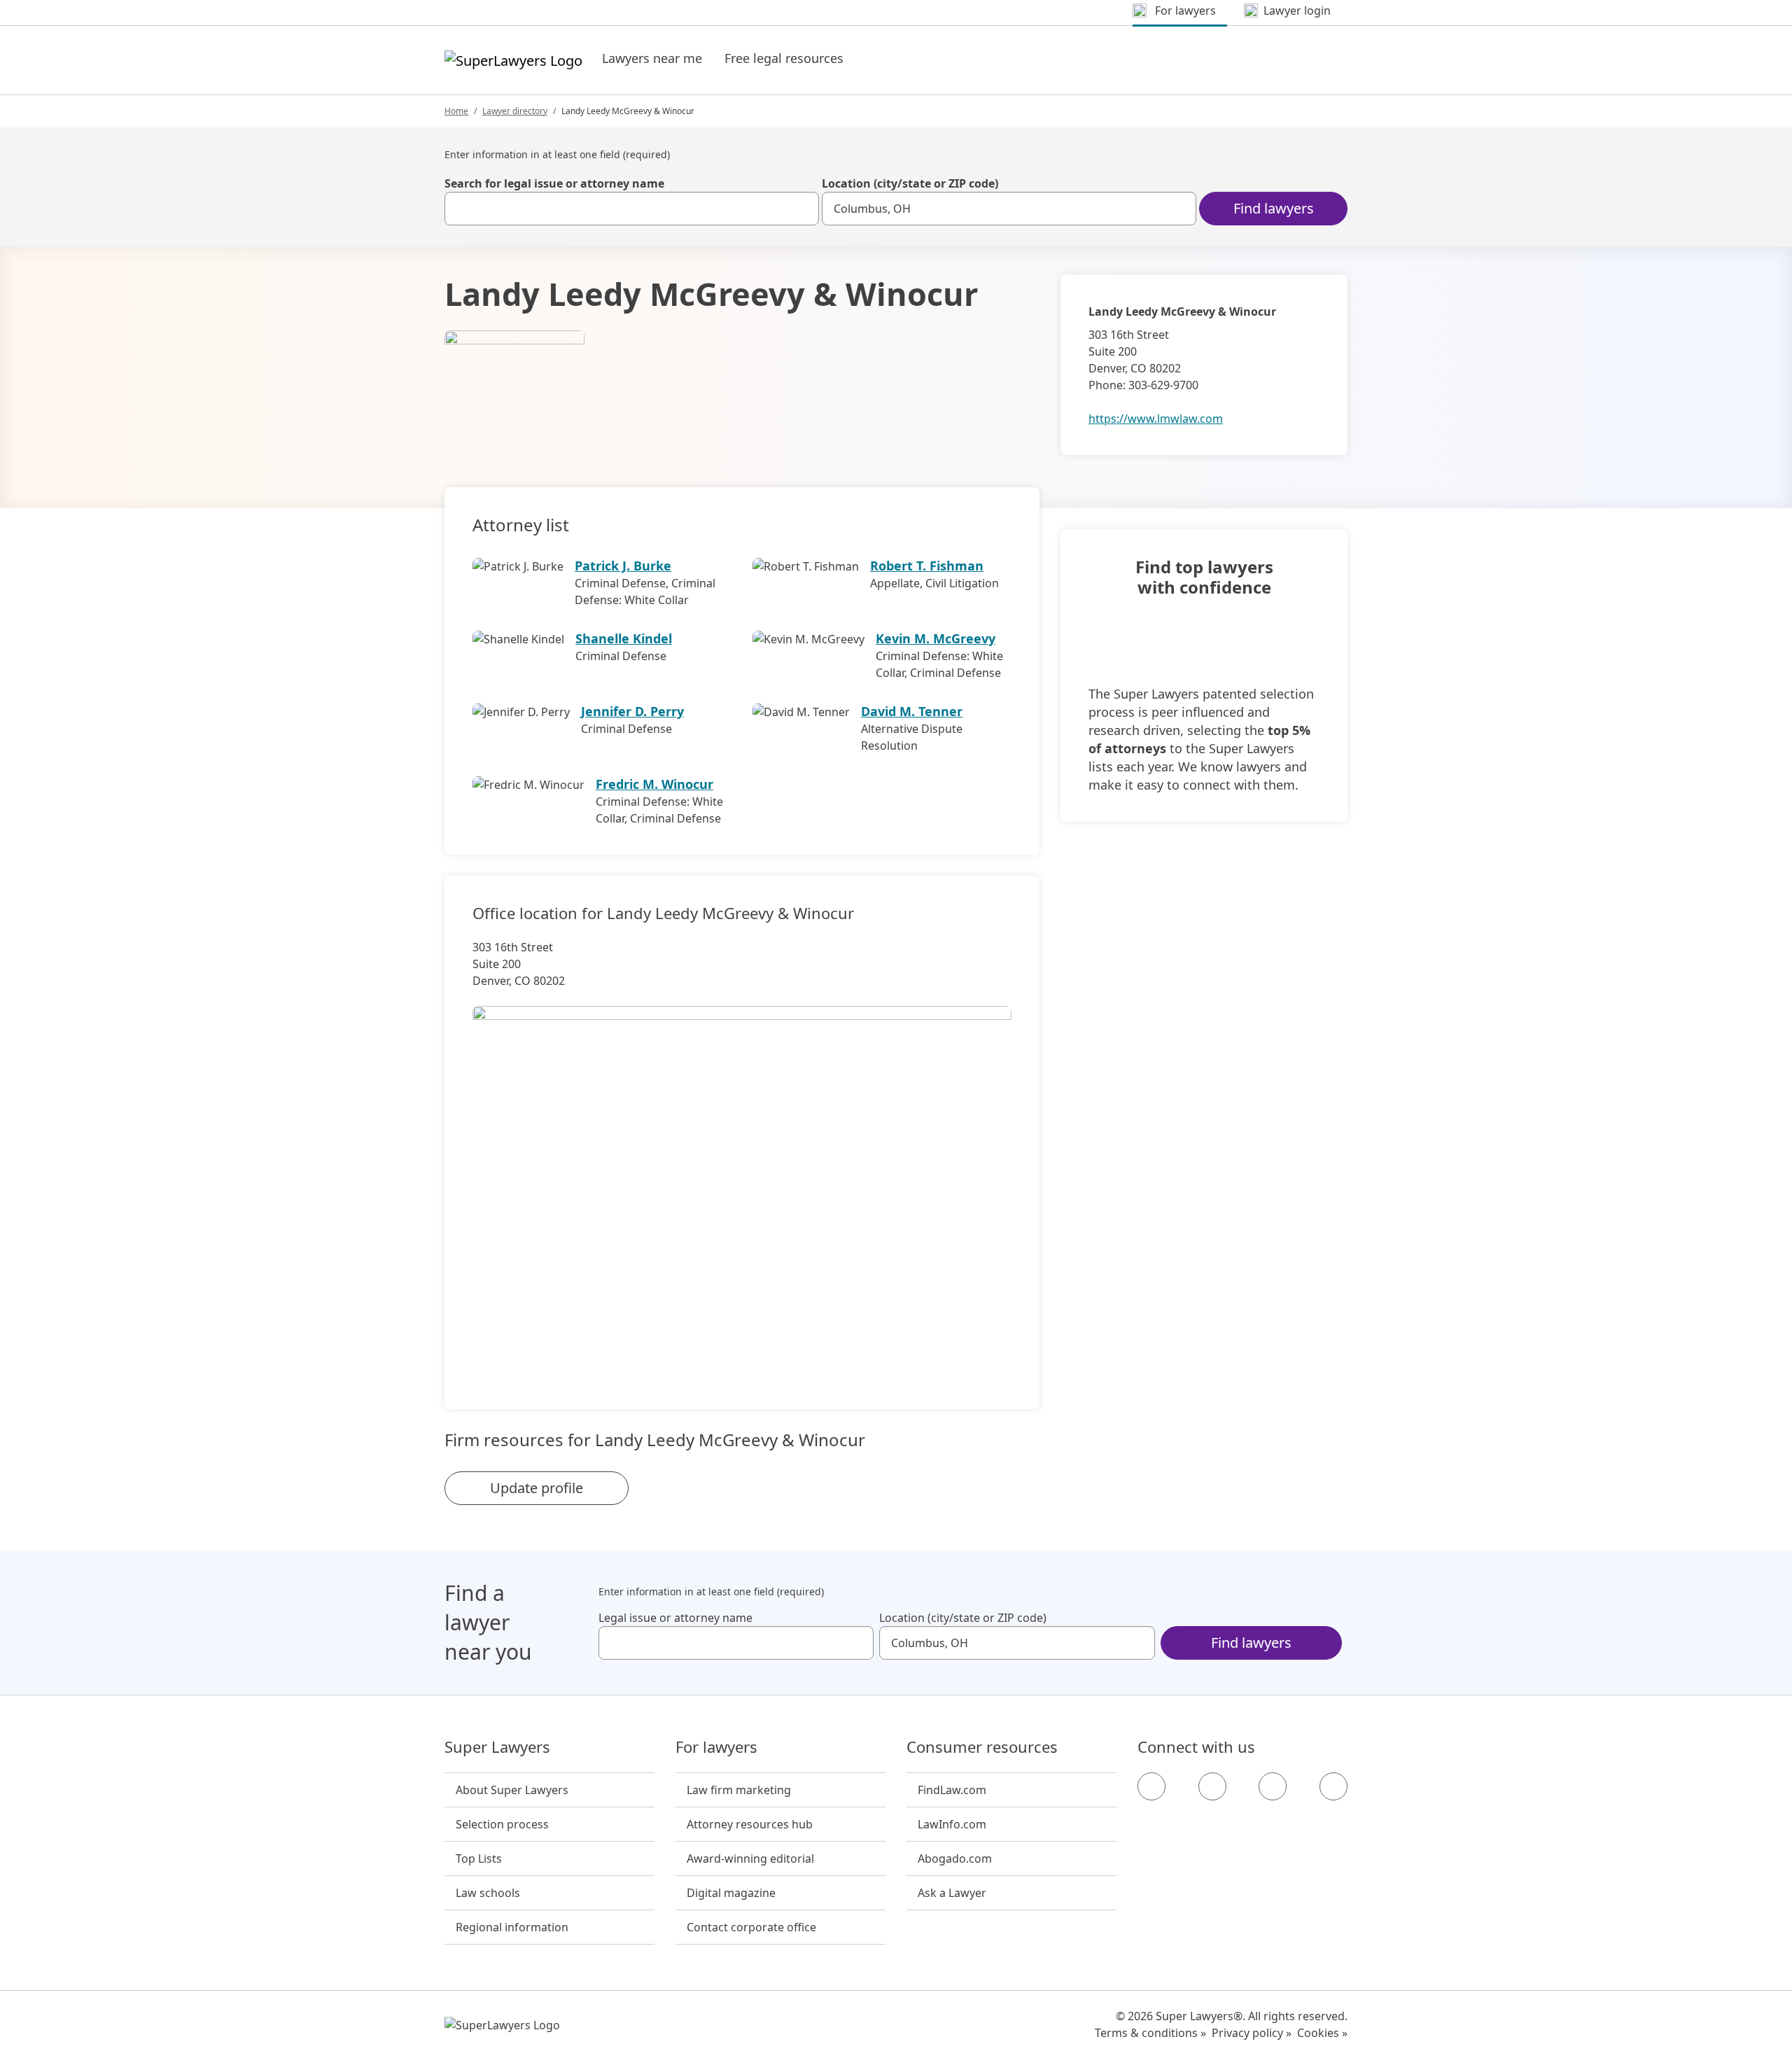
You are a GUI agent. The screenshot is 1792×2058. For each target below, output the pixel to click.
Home (456, 111)
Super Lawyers (497, 1747)
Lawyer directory (515, 111)
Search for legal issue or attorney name (554, 183)
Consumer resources (982, 1747)
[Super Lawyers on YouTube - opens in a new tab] (1273, 1786)
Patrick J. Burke (623, 566)
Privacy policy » (1252, 2033)
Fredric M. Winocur (654, 784)
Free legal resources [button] (784, 58)
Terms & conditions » (1150, 2033)
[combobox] (632, 209)
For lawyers (716, 1747)
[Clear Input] (802, 209)
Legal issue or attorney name (675, 1618)
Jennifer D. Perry (632, 711)
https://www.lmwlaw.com (1156, 419)
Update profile (537, 1488)
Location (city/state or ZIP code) (910, 183)
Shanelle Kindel (624, 638)
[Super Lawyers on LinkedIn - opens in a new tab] (1333, 1786)
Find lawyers (1274, 208)
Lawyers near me (652, 58)
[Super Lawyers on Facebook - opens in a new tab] (1151, 1786)
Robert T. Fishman (927, 566)
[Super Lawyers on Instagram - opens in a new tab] (1212, 1786)
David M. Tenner (912, 711)
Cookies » (1322, 2033)
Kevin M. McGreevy (936, 638)
